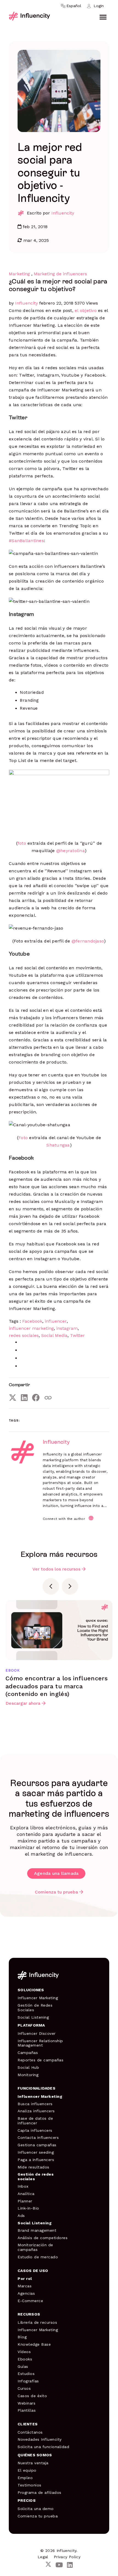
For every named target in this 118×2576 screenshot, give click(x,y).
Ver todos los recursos (56, 1569)
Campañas (28, 2053)
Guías (23, 2366)
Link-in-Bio (28, 2208)
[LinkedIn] (24, 1398)
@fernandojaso (88, 941)
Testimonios (29, 2485)
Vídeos (24, 2352)
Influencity (63, 213)
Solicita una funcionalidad (43, 2447)
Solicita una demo (36, 2509)
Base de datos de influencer (35, 2121)
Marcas (25, 2286)
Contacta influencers (38, 2137)
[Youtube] (59, 2565)
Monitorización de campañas (35, 2247)
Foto (23, 1138)
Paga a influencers (36, 2160)
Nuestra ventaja (33, 2463)
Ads (21, 2216)
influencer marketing (31, 1328)
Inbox (23, 2186)
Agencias (26, 2293)
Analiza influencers (36, 2111)
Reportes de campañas (40, 2060)
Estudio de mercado (38, 2257)
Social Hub (28, 2067)
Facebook (32, 1321)
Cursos (24, 2388)
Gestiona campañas (37, 2145)
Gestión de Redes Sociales (35, 2008)
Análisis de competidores (43, 2238)
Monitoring (28, 2075)
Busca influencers (35, 2104)
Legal (43, 2557)
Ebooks (25, 2359)
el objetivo (86, 310)
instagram (67, 1328)
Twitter (77, 1335)
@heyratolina (71, 851)
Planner (25, 2201)
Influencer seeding (36, 2152)
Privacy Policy (67, 2557)
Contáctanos (30, 2432)
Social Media (54, 1335)
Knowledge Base (34, 2344)
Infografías (28, 2381)
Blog (22, 2337)
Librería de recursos (37, 2322)
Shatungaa (58, 1145)
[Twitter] (13, 1398)
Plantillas (27, 2410)
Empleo (25, 2478)
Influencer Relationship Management (40, 2043)
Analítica (26, 2194)
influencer (56, 1321)
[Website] (91, 1518)
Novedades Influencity (40, 2439)
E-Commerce (30, 2301)
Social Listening (33, 2017)
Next (70, 1586)
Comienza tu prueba (56, 1892)
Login (99, 6)
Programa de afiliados (40, 2492)
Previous (51, 1586)
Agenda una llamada (56, 1873)
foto (22, 843)
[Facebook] (36, 1398)
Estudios (26, 2374)
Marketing (19, 274)
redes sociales (24, 1335)
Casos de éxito (32, 2396)
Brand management (37, 2230)
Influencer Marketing (38, 1998)
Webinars (26, 2403)
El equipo (27, 2470)
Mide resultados (33, 2167)
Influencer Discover (37, 2033)
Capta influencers (35, 2130)
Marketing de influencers (60, 274)
